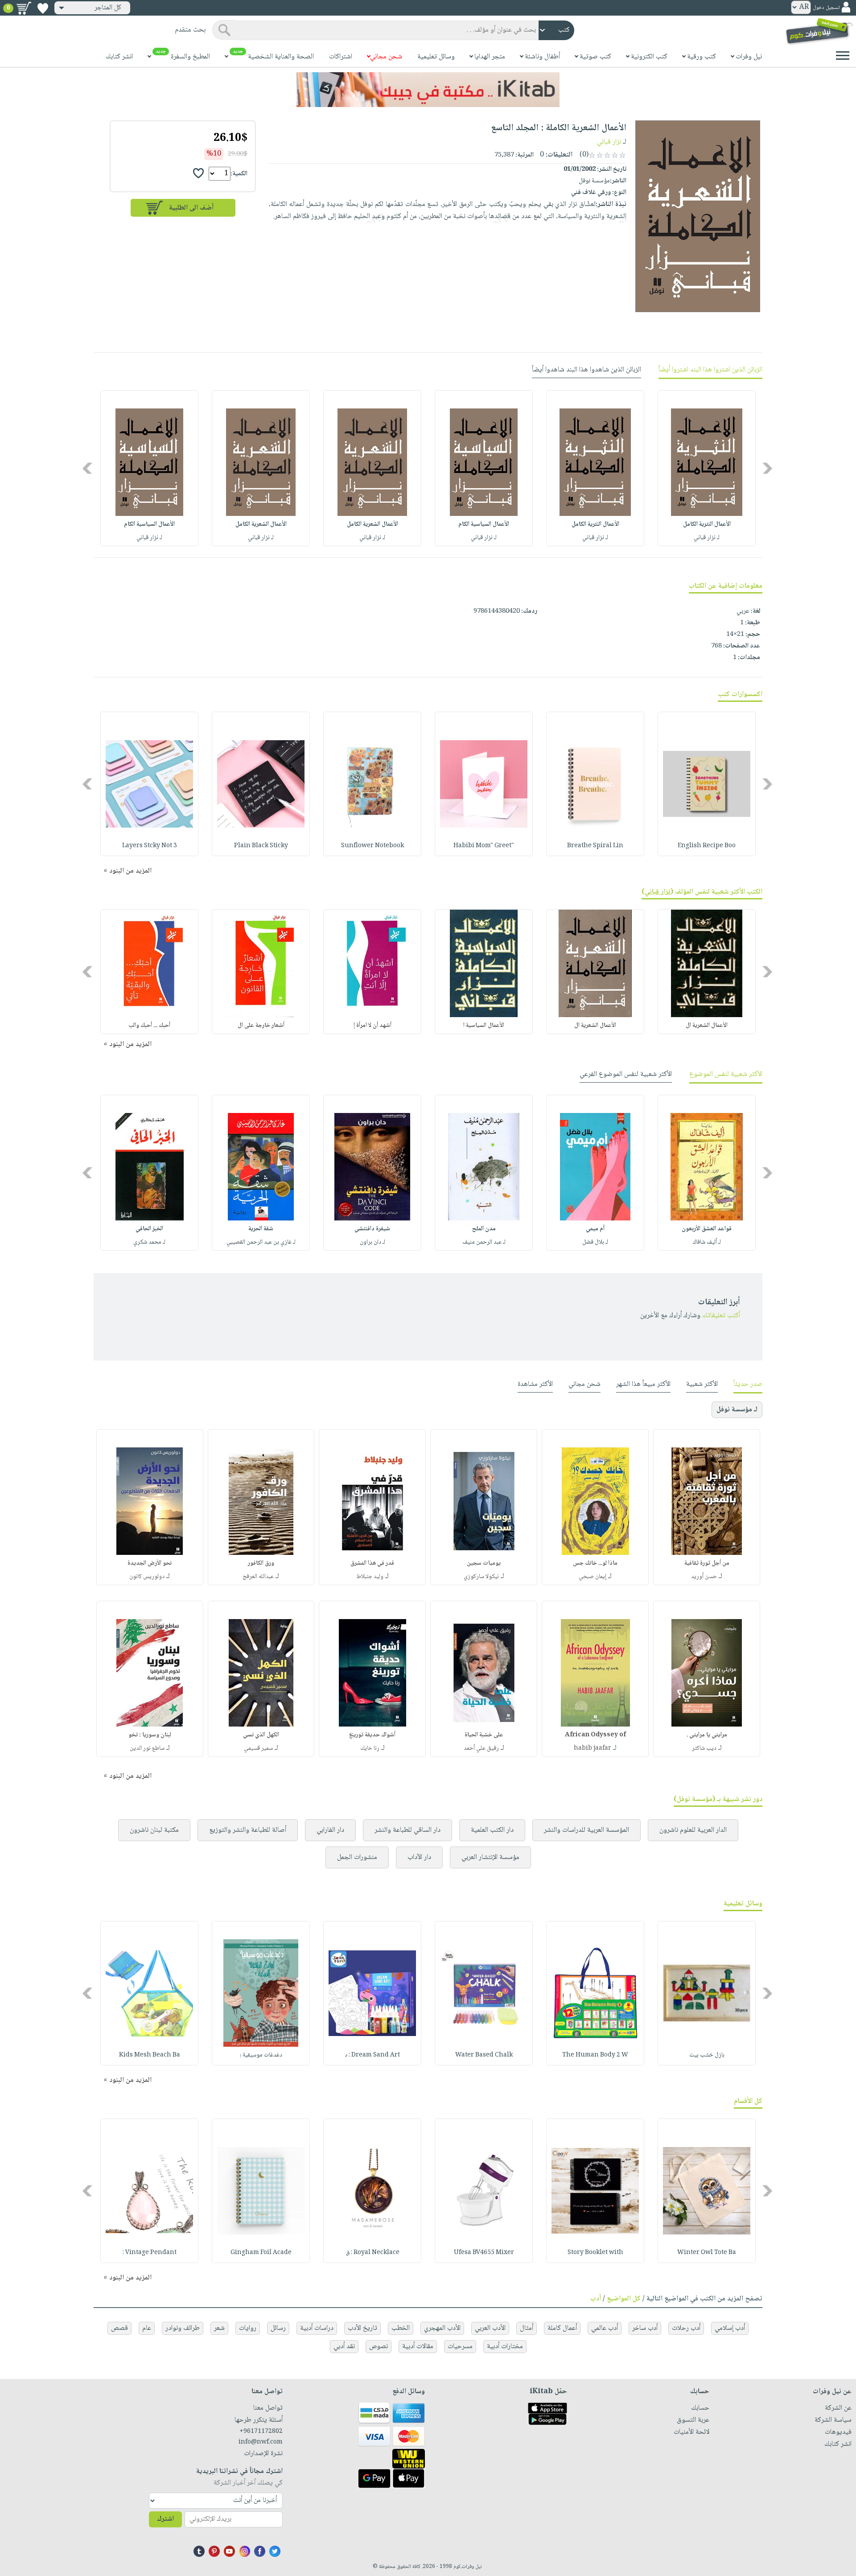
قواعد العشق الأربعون (707, 1229)
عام (147, 2328)
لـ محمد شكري (149, 1242)
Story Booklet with (595, 2253)
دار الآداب (419, 1857)
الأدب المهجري (442, 2328)
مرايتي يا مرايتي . (707, 1735)
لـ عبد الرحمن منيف (484, 1242)
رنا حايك (370, 1748)
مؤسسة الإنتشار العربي (490, 1857)
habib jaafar (593, 1748)
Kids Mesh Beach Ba (150, 2055)
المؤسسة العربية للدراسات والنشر (586, 1830)
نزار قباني (609, 142)
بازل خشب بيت (707, 2055)
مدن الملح (484, 1229)
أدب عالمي (605, 2328)
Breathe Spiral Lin (595, 846)
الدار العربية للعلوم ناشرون (693, 1830)
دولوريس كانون (147, 1577)
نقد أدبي (344, 2347)
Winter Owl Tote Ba (707, 2253)
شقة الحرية (261, 1229)
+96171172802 (261, 2432)
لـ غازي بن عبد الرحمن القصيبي (261, 1242)
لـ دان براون (372, 1242)
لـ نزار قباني (707, 538)
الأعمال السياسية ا (484, 1026)
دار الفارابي (330, 1830)
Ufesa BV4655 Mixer (484, 2253)
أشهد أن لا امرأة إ (372, 1026)
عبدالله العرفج (258, 1577)
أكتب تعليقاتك (721, 1316)
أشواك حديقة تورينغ (372, 1735)
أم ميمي (595, 1229)
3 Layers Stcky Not (150, 846)
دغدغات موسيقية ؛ (261, 2055)
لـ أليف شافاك (707, 1242)
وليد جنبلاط (370, 1577)
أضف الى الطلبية (191, 208)
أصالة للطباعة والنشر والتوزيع (248, 1830)
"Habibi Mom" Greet (484, 846)
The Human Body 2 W (595, 2055)
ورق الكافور (261, 1563)
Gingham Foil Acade (261, 2253)
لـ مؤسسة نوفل (737, 1410)
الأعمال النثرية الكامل (707, 524)
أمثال (527, 2328)
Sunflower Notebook (372, 846)
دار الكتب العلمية (492, 1830)
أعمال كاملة (562, 2328)
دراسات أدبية (317, 2328)
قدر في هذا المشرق (372, 1563)
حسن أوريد (704, 1577)
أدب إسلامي (730, 2328)
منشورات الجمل (357, 1857)
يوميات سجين (484, 1563)
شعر (219, 2328)
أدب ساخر (645, 2328)
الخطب (401, 2328)
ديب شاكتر (704, 1748)
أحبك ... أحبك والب (149, 1026)
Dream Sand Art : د (372, 2055)
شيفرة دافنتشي (372, 1229)
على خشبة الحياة (484, 1735)
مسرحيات (460, 2347)
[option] (707, 468)
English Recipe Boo (707, 846)
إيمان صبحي (593, 1577)
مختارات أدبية (505, 2347)
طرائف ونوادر (183, 2328)
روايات (248, 2328)
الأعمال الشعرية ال (707, 1026)
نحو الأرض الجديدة (150, 1563)
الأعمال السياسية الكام (484, 524)
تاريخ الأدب (362, 2328)
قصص (119, 2328)
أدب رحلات (686, 2328)
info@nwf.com (261, 2442)
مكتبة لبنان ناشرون (154, 1830)
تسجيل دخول (826, 8)
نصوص (379, 2347)
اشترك (165, 2519)
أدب (596, 2299)
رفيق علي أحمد (481, 1748)
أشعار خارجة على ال (261, 1026)
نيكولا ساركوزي (481, 1577)
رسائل (278, 2328)
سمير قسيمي (258, 1748)
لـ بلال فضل (595, 1242)
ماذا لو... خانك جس (595, 1563)
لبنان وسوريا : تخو (150, 1735)
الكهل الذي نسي (261, 1735)
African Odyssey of (595, 1735)
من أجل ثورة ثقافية (707, 1563)
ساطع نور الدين (147, 1748)
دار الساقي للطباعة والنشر (407, 1830)
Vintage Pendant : (150, 2253)
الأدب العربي (490, 2328)
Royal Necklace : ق (372, 2253)
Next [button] (88, 468)
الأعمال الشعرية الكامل (372, 524)
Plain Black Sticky (261, 846)
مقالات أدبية (418, 2347)
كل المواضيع (624, 2299)
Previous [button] (768, 468)
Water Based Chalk (484, 2055)
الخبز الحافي (149, 1229)
